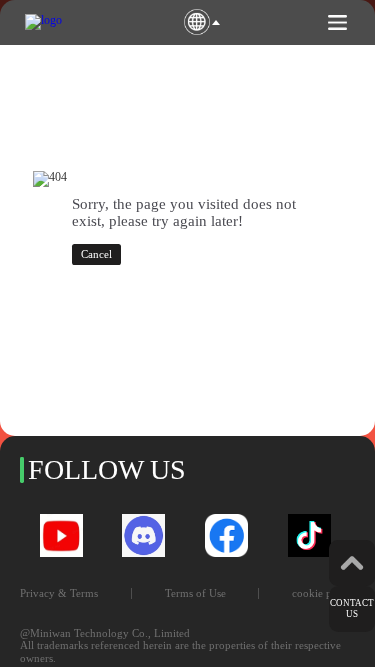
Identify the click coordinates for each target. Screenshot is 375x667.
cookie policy (323, 593)
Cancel (96, 254)
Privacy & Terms (59, 593)
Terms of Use (195, 593)
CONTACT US (352, 608)
